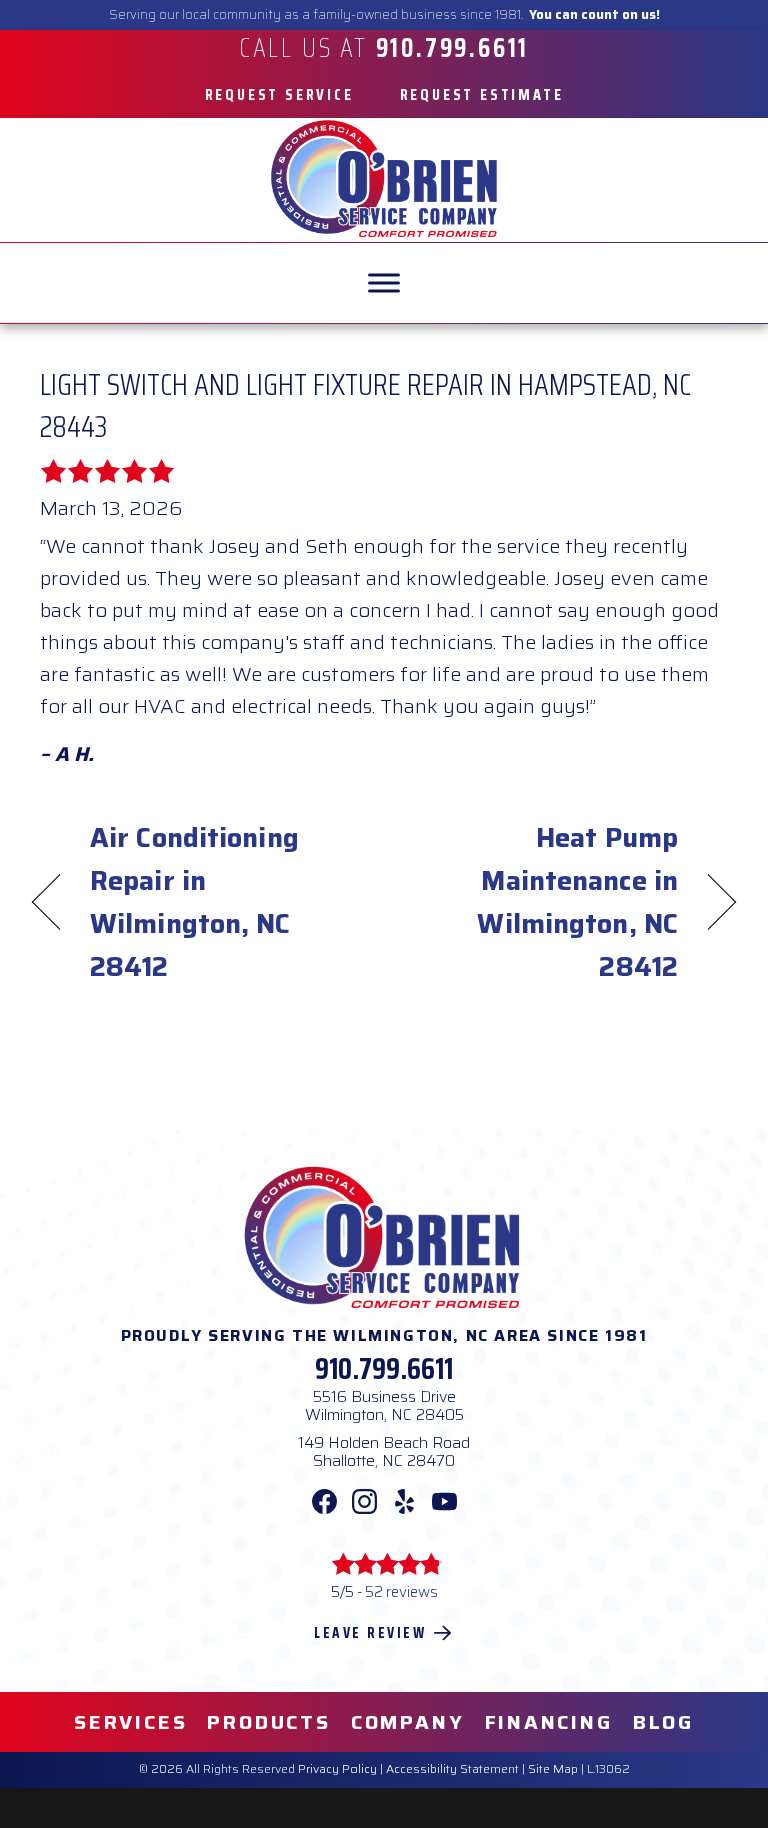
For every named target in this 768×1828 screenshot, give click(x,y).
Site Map (553, 1768)
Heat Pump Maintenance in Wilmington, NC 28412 (541, 902)
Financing (549, 1722)
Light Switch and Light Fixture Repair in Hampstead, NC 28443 (365, 405)
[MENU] (384, 283)
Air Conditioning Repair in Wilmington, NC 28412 (194, 902)
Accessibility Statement (452, 1768)
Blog (663, 1722)
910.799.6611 (384, 1368)
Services (130, 1722)
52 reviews (401, 1592)
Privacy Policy (337, 1768)
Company (408, 1722)
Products (268, 1722)
